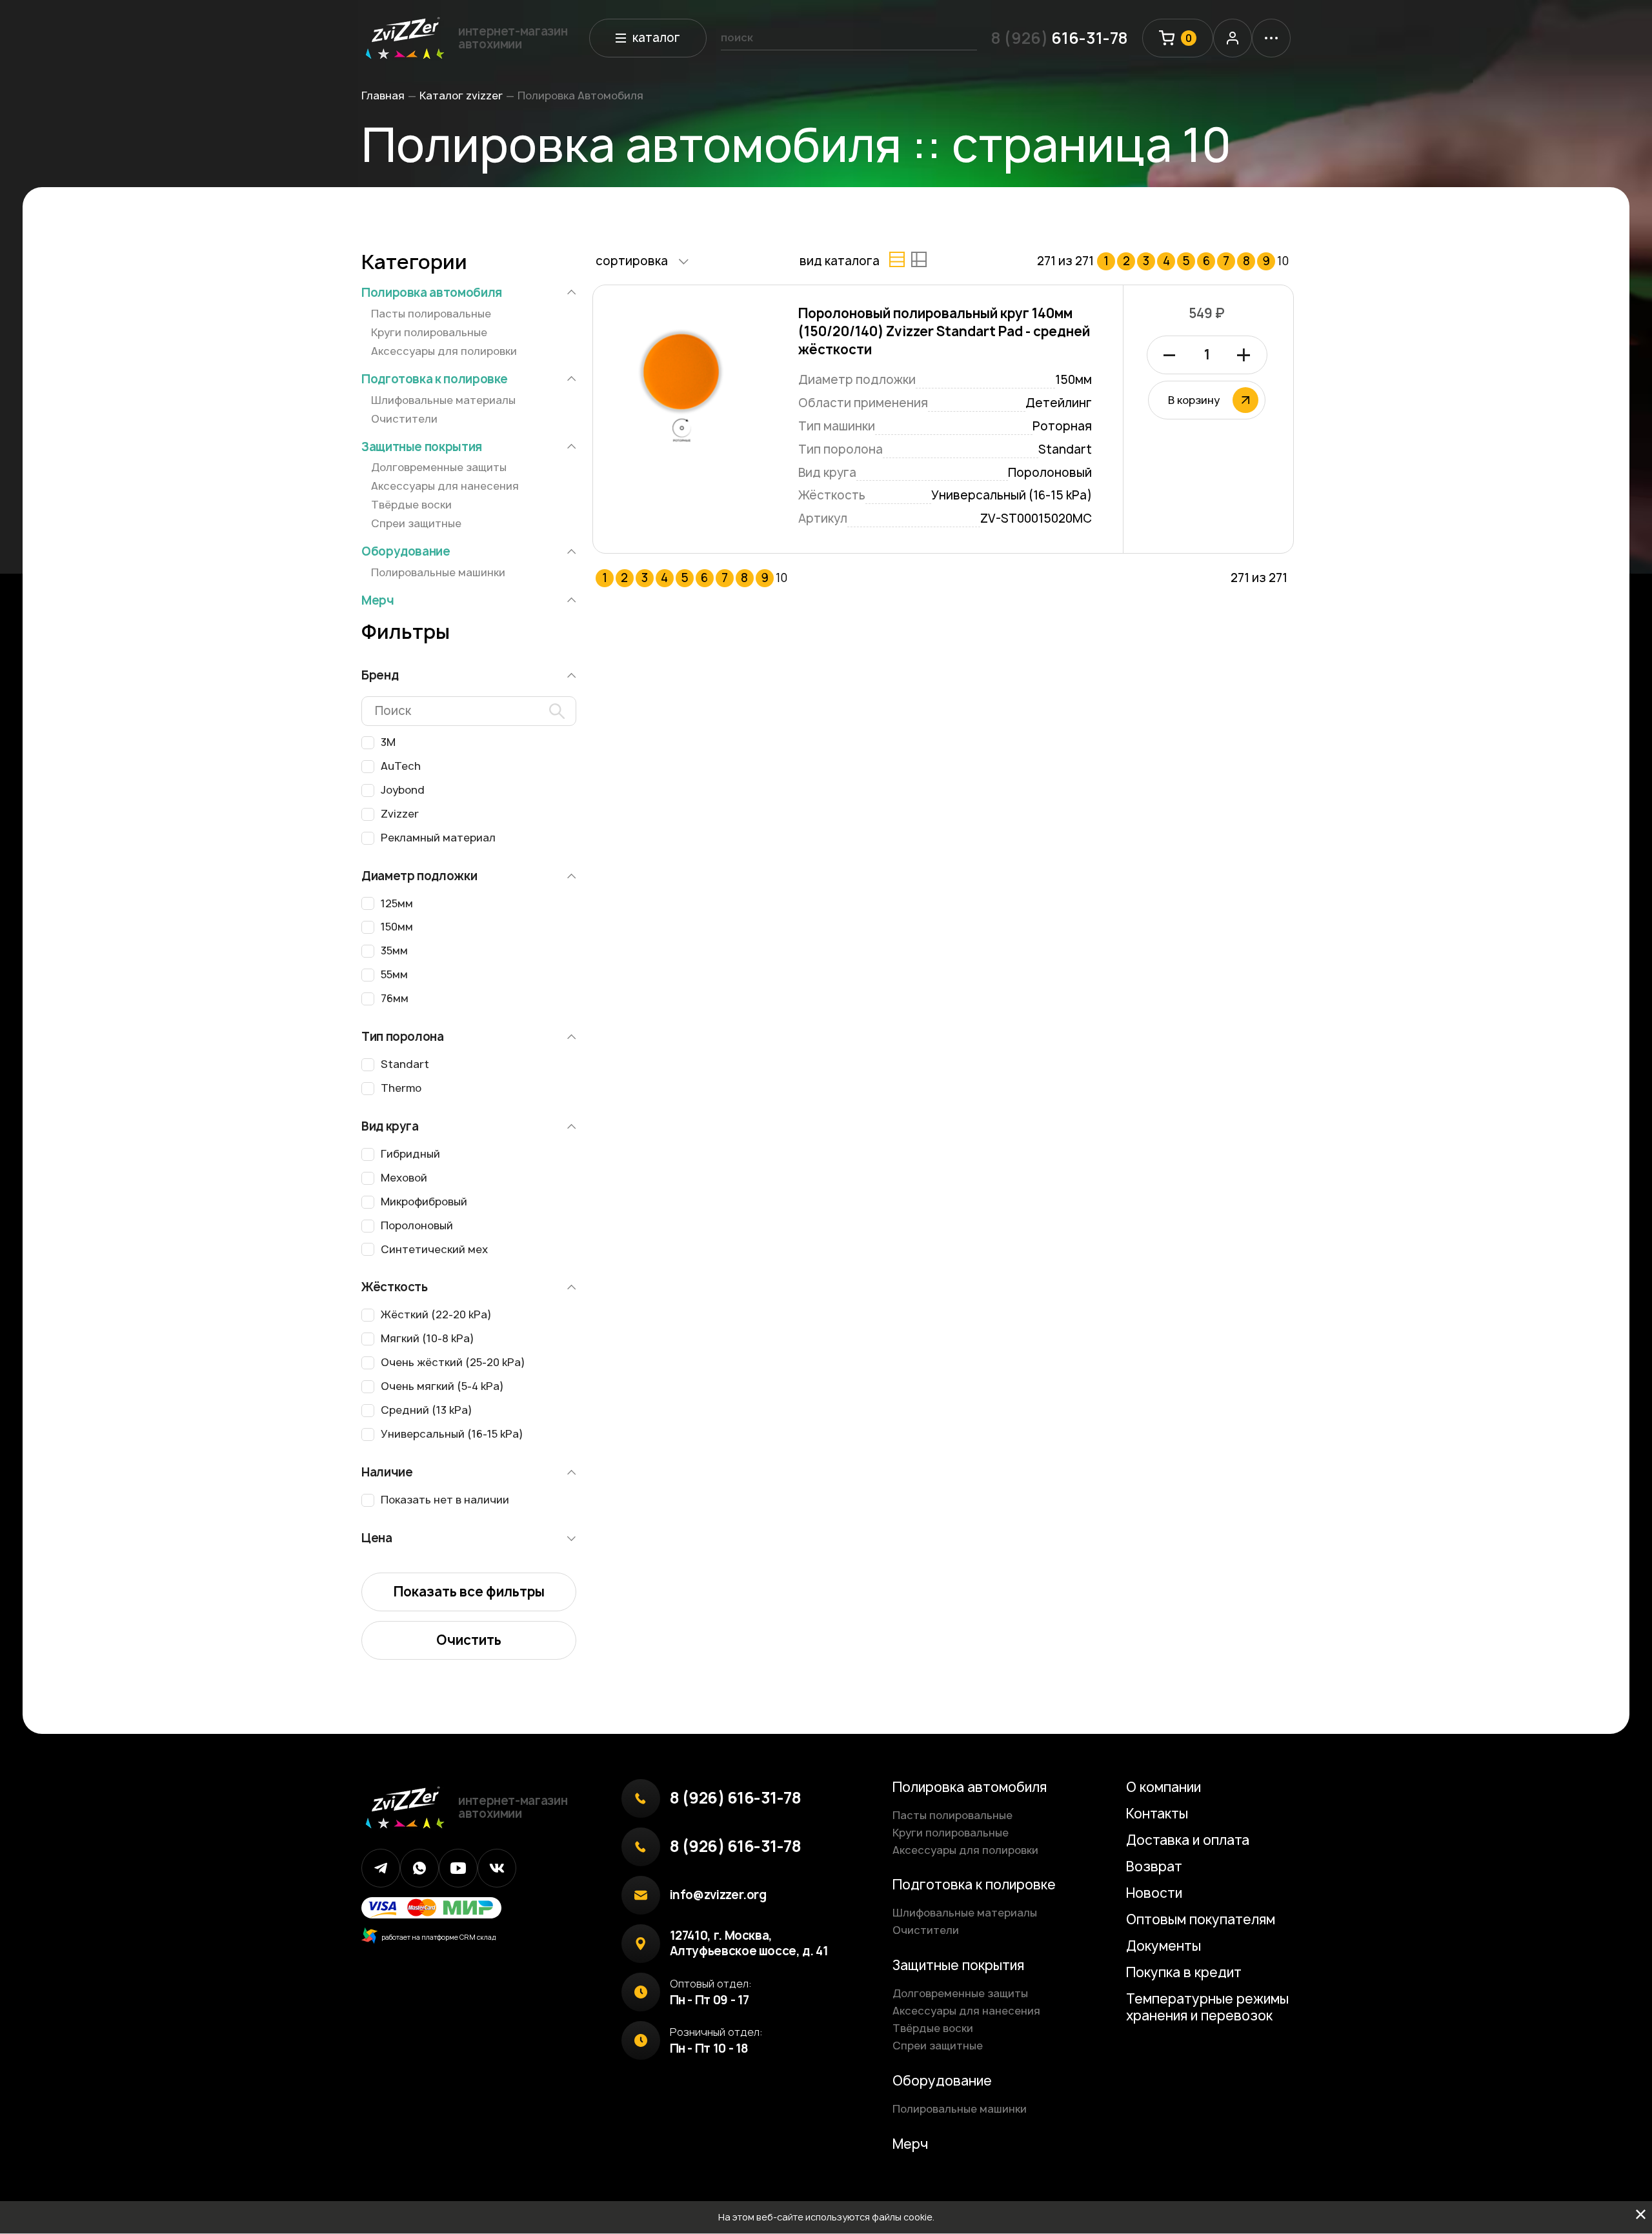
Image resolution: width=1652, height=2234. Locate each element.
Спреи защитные (416, 523)
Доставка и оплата (1188, 1840)
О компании (1163, 1787)
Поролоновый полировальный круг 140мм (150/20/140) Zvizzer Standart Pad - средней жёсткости (944, 331)
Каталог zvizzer (461, 96)
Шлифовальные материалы (443, 400)
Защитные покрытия (422, 447)
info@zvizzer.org (718, 1895)
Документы (1163, 1946)
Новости (1154, 1893)
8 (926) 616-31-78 (736, 1798)
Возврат (1154, 1867)
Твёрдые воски (411, 505)
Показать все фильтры (469, 1592)
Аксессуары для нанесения (445, 486)
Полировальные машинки (438, 572)
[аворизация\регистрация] (1233, 38)
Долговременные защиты (439, 467)
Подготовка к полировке (435, 379)
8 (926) (1060, 38)
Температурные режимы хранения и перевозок (1207, 2007)
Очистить (469, 1640)
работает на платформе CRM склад (437, 1937)
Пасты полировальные (431, 314)
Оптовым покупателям (1201, 1919)
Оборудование (406, 552)
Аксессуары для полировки (444, 351)
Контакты (1157, 1814)
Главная (383, 96)
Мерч (378, 601)
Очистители (404, 419)
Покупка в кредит (1184, 1972)
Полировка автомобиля (432, 293)
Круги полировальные (429, 332)
